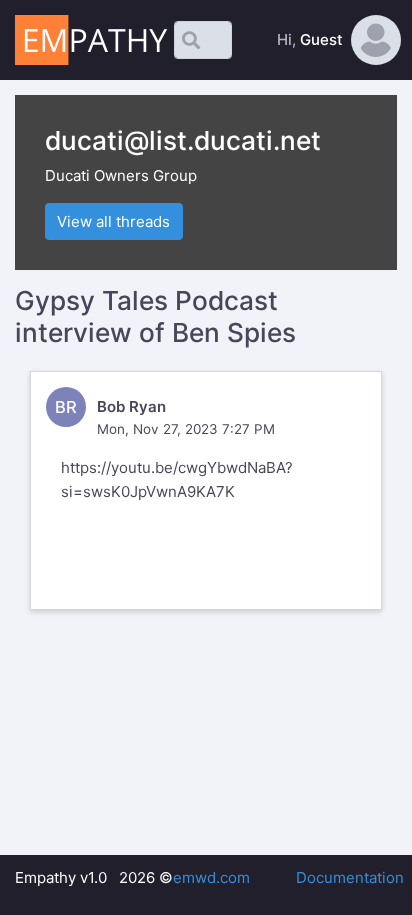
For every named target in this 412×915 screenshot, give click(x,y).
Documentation (350, 877)
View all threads (113, 221)
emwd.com (211, 877)
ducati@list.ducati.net (183, 140)
